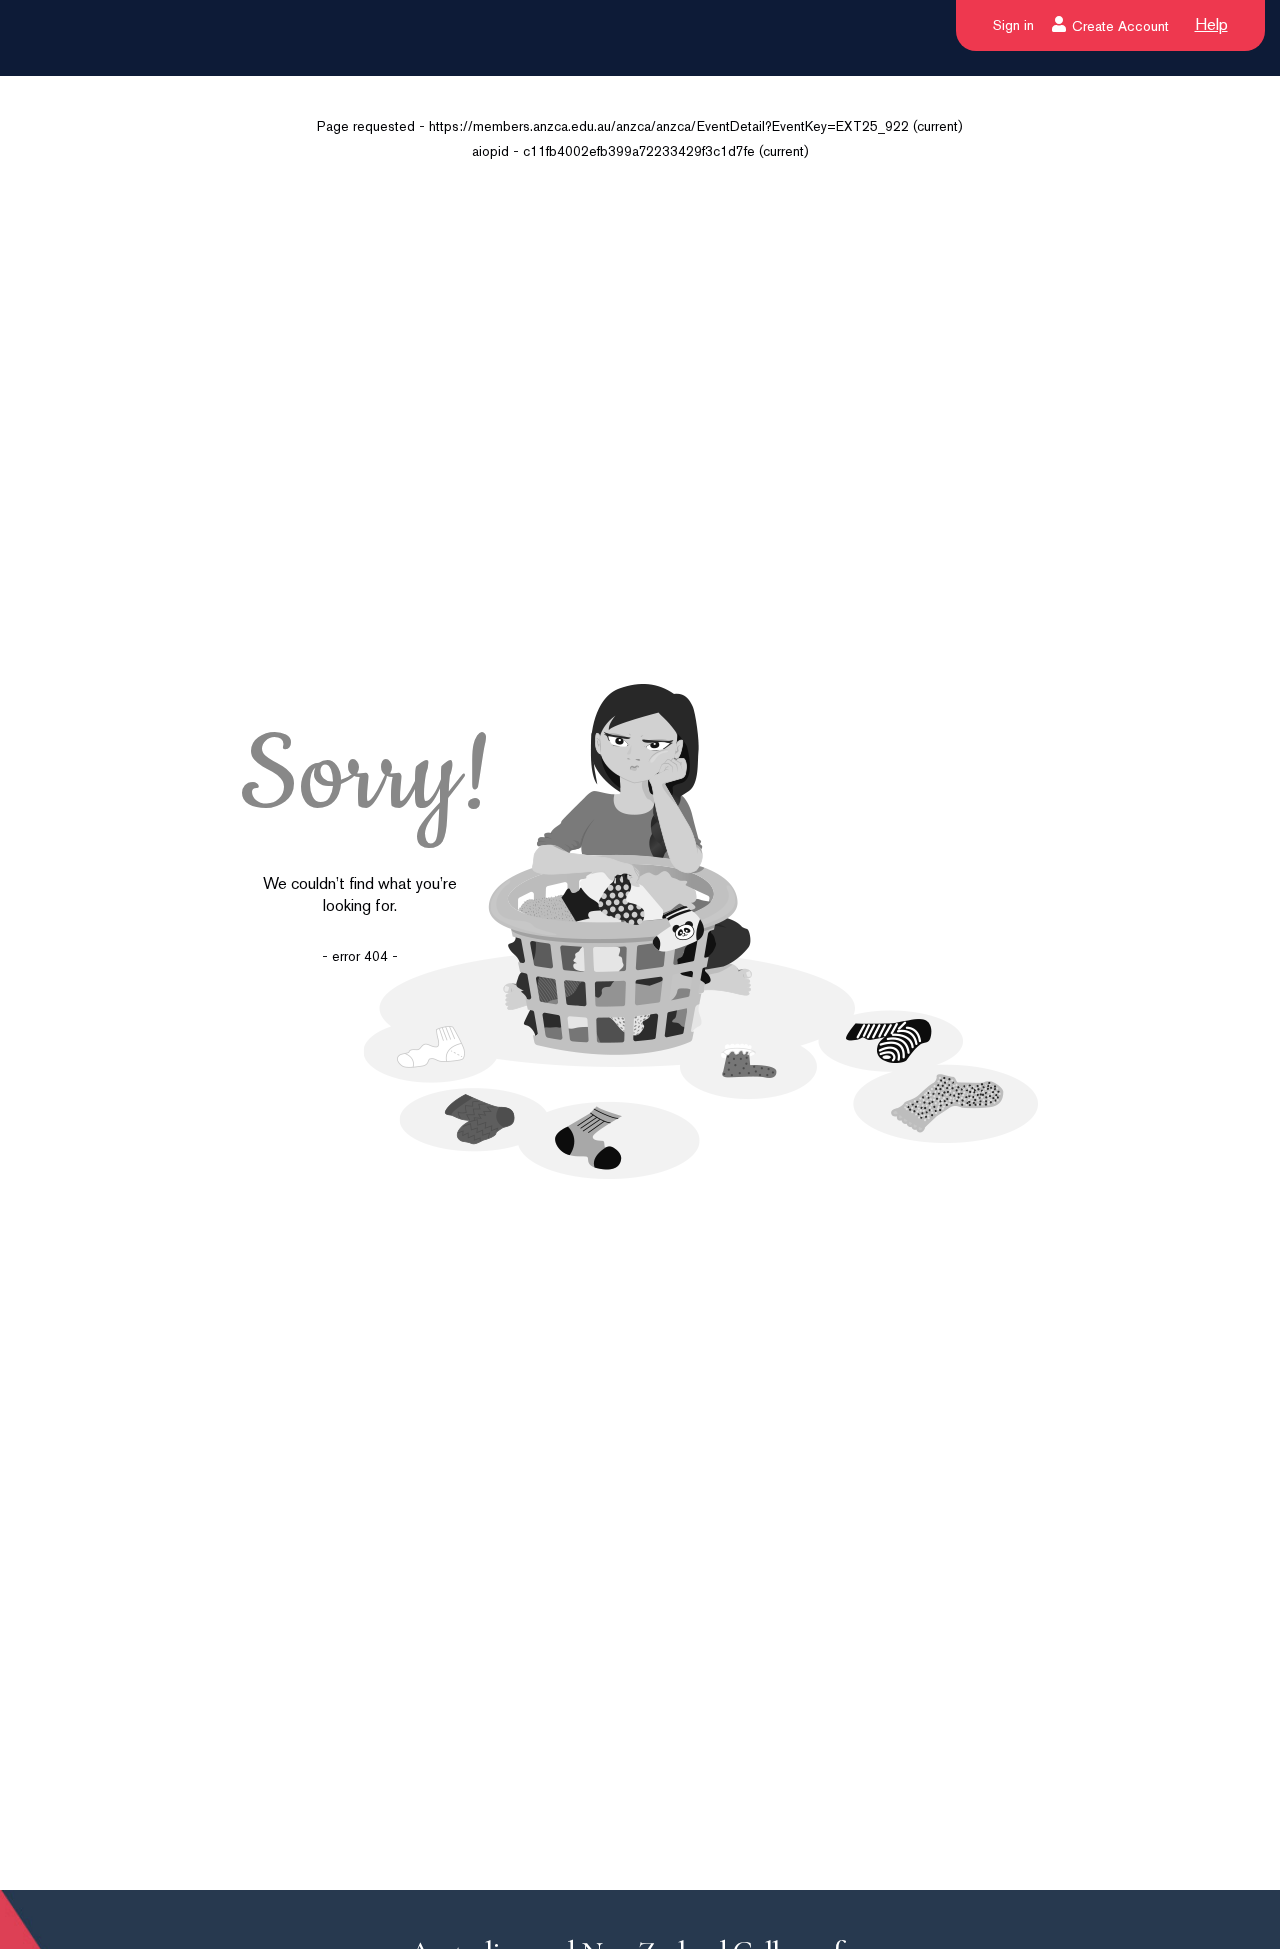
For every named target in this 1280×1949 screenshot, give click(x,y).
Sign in (1013, 25)
